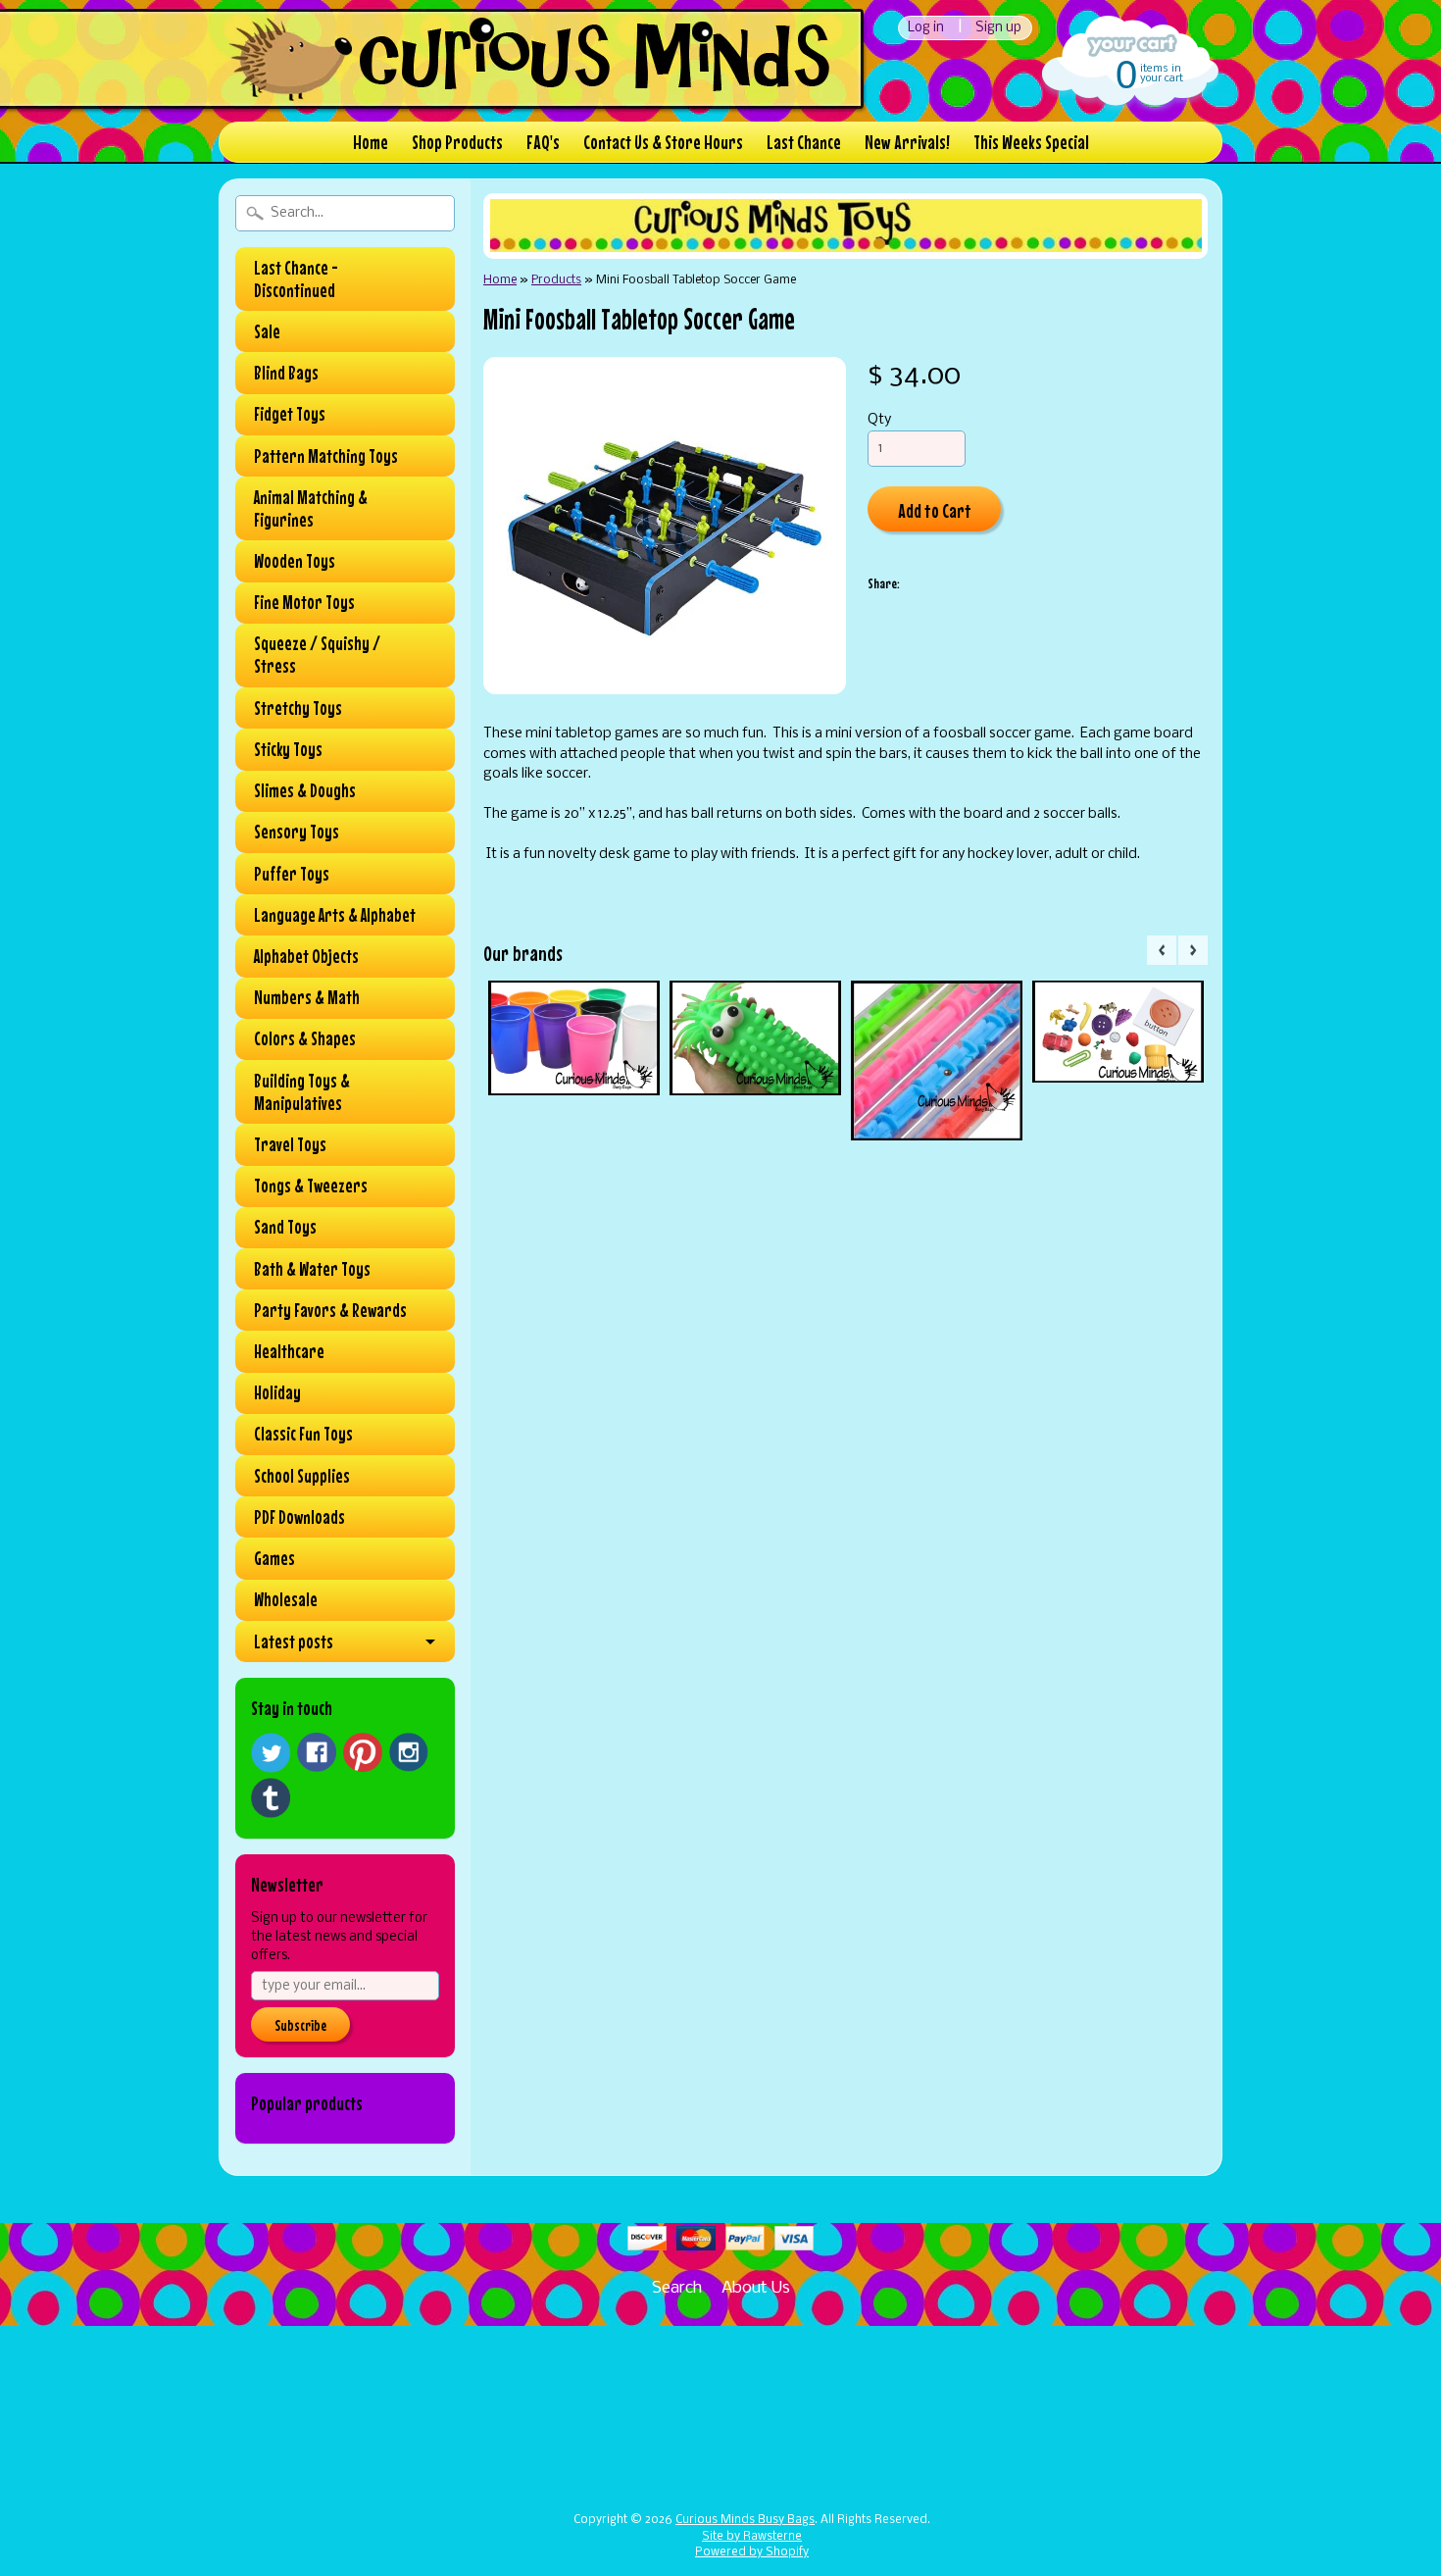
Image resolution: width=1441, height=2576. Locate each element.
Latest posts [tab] (294, 1642)
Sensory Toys (297, 832)
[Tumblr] (271, 1798)
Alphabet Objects (306, 956)
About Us (756, 2288)
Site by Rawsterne (752, 2537)
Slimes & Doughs (305, 790)
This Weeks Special (1031, 142)
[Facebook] (317, 1752)
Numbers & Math (307, 997)
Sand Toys (285, 1227)
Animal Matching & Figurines (311, 508)
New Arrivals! (907, 142)
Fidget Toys (290, 414)
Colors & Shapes (305, 1038)
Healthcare (289, 1351)
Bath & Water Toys (312, 1269)
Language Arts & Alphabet (335, 915)
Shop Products (457, 142)
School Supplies (302, 1476)
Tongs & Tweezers (311, 1186)
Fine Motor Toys (304, 602)
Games (274, 1558)
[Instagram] (409, 1752)
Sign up (998, 28)
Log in (926, 28)
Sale (267, 331)
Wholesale (286, 1599)
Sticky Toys (288, 749)
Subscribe (300, 2025)
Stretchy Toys (298, 708)
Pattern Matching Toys (326, 456)
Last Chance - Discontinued (296, 279)
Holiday (277, 1392)
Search (677, 2288)
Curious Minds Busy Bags (745, 2520)
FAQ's (543, 142)
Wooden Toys (295, 561)
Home (371, 142)
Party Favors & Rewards (330, 1310)
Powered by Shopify (752, 2552)
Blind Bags (286, 373)
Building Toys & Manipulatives (302, 1092)
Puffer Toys (292, 874)
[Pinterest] (363, 1752)
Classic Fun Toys (303, 1434)
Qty (879, 420)
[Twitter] (271, 1753)
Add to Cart (935, 510)
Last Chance (804, 142)
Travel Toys (290, 1144)
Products (556, 280)
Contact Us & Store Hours (663, 142)
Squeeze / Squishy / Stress (317, 655)
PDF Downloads (299, 1517)
